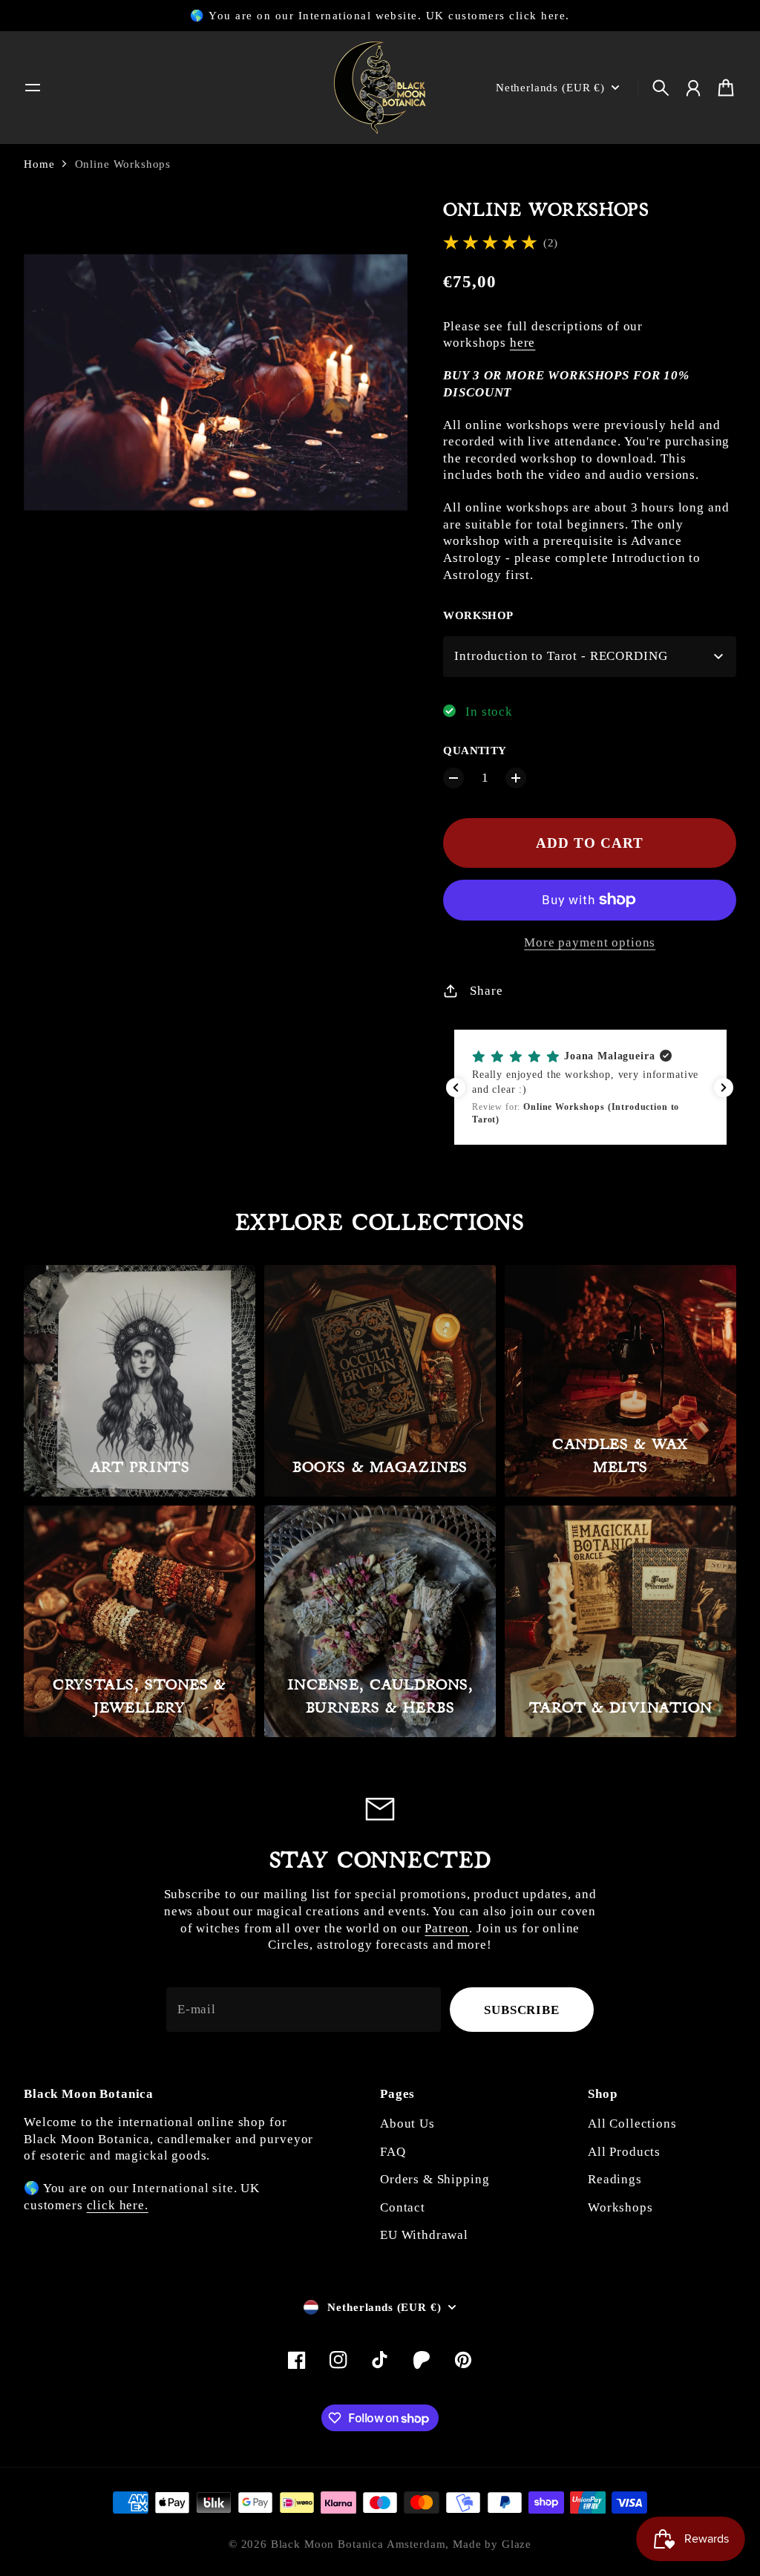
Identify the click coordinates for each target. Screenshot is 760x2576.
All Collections (632, 2124)
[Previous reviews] (456, 1088)
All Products (624, 2152)
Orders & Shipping (435, 2179)
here (522, 343)
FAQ (393, 2152)
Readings (615, 2179)
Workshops (620, 2207)
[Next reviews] (724, 1088)
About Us (407, 2124)
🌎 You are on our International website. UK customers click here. (380, 16)
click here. (118, 2205)
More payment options (590, 942)
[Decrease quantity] (453, 778)
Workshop (478, 615)
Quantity (475, 751)
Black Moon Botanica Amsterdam (358, 2544)
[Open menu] (33, 88)
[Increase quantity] (516, 778)
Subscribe (522, 2010)
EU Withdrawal (424, 2235)
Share (486, 991)
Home (39, 164)
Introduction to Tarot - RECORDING (561, 656)
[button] (590, 1088)
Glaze (517, 2544)
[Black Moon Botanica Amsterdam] (380, 88)
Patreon (447, 1928)
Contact (403, 2207)
